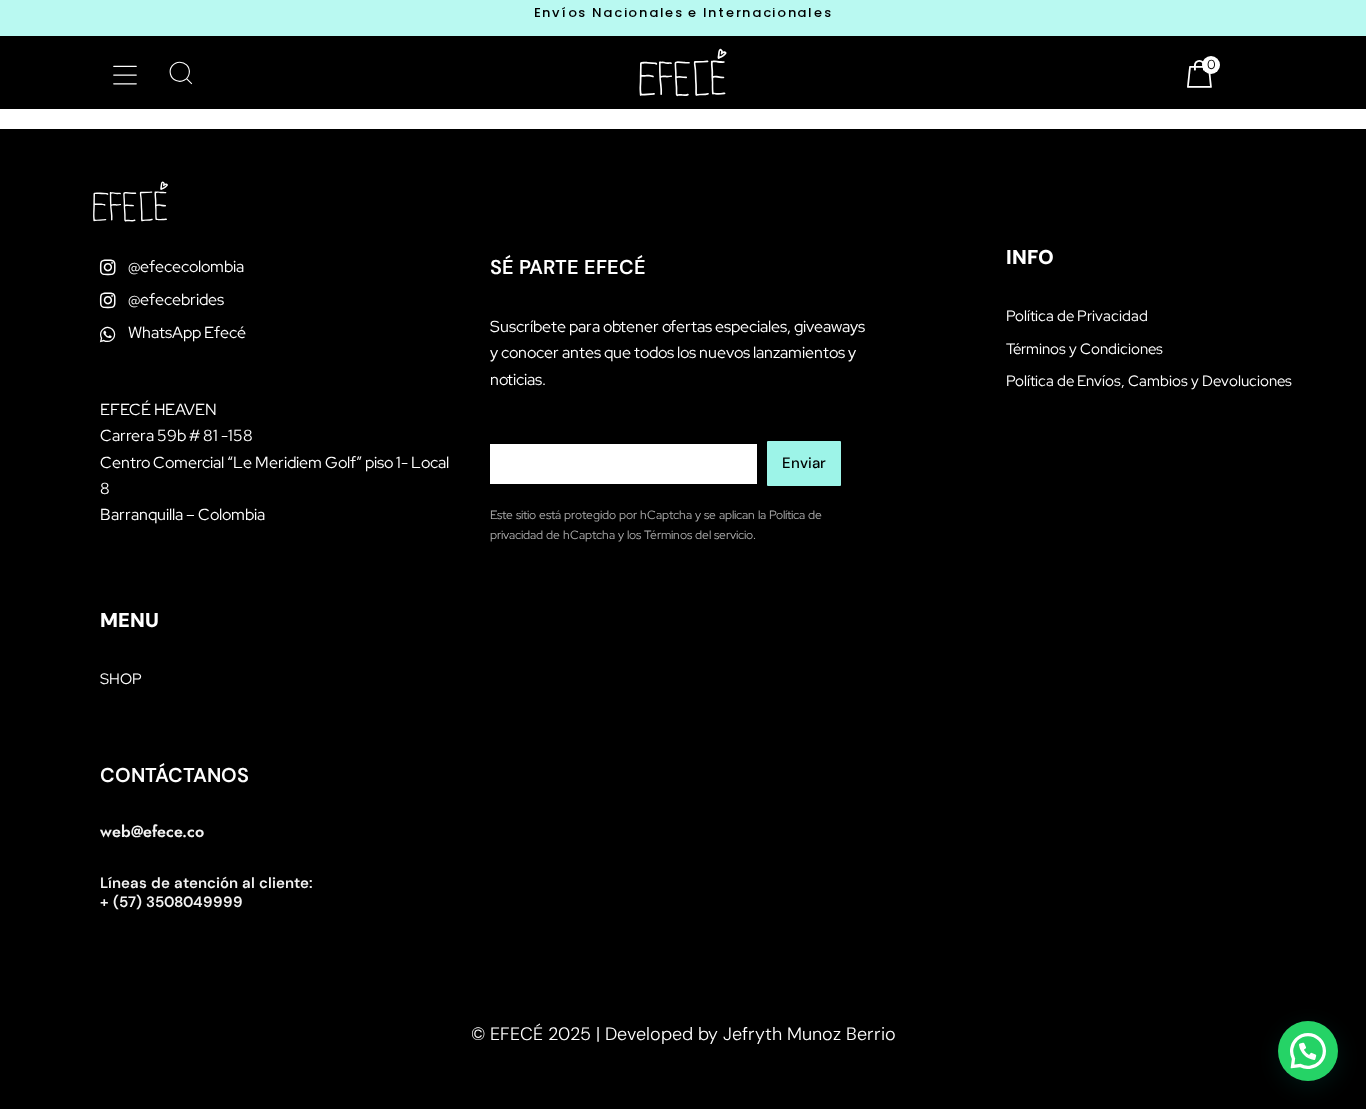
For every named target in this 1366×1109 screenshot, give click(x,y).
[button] (125, 75)
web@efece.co (152, 831)
